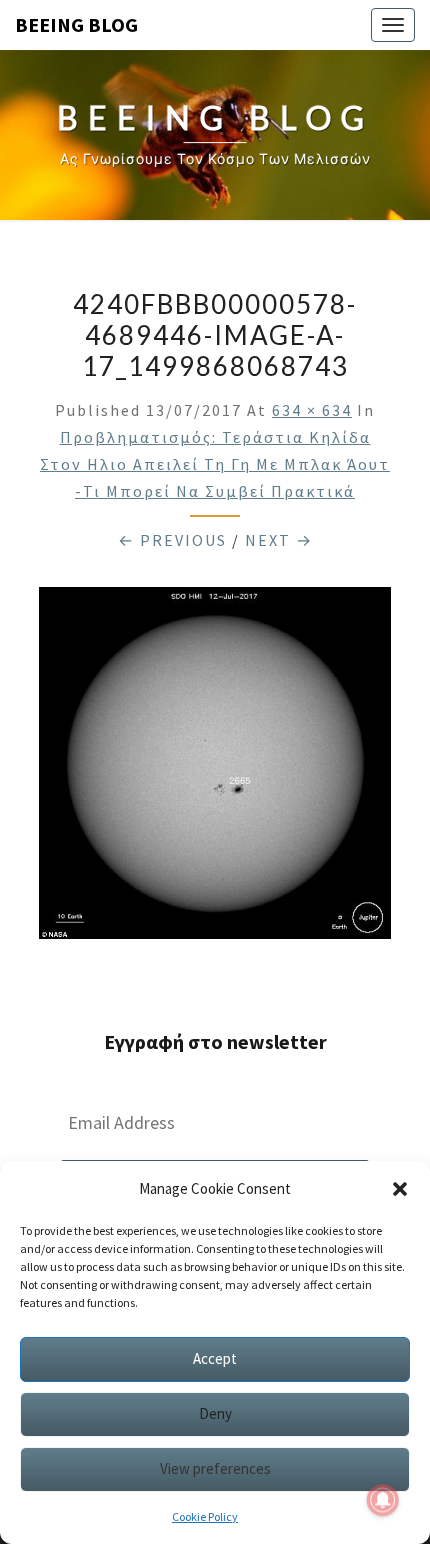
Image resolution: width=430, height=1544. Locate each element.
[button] (400, 1189)
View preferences (215, 1468)
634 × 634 (312, 410)
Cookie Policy (205, 1516)
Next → (279, 540)
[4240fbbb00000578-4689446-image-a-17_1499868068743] (215, 768)
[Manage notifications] (383, 1500)
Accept (215, 1358)
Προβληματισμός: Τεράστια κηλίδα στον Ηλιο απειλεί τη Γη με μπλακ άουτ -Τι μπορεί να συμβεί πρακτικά (215, 464)
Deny (215, 1413)
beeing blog (76, 24)
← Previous (172, 540)
